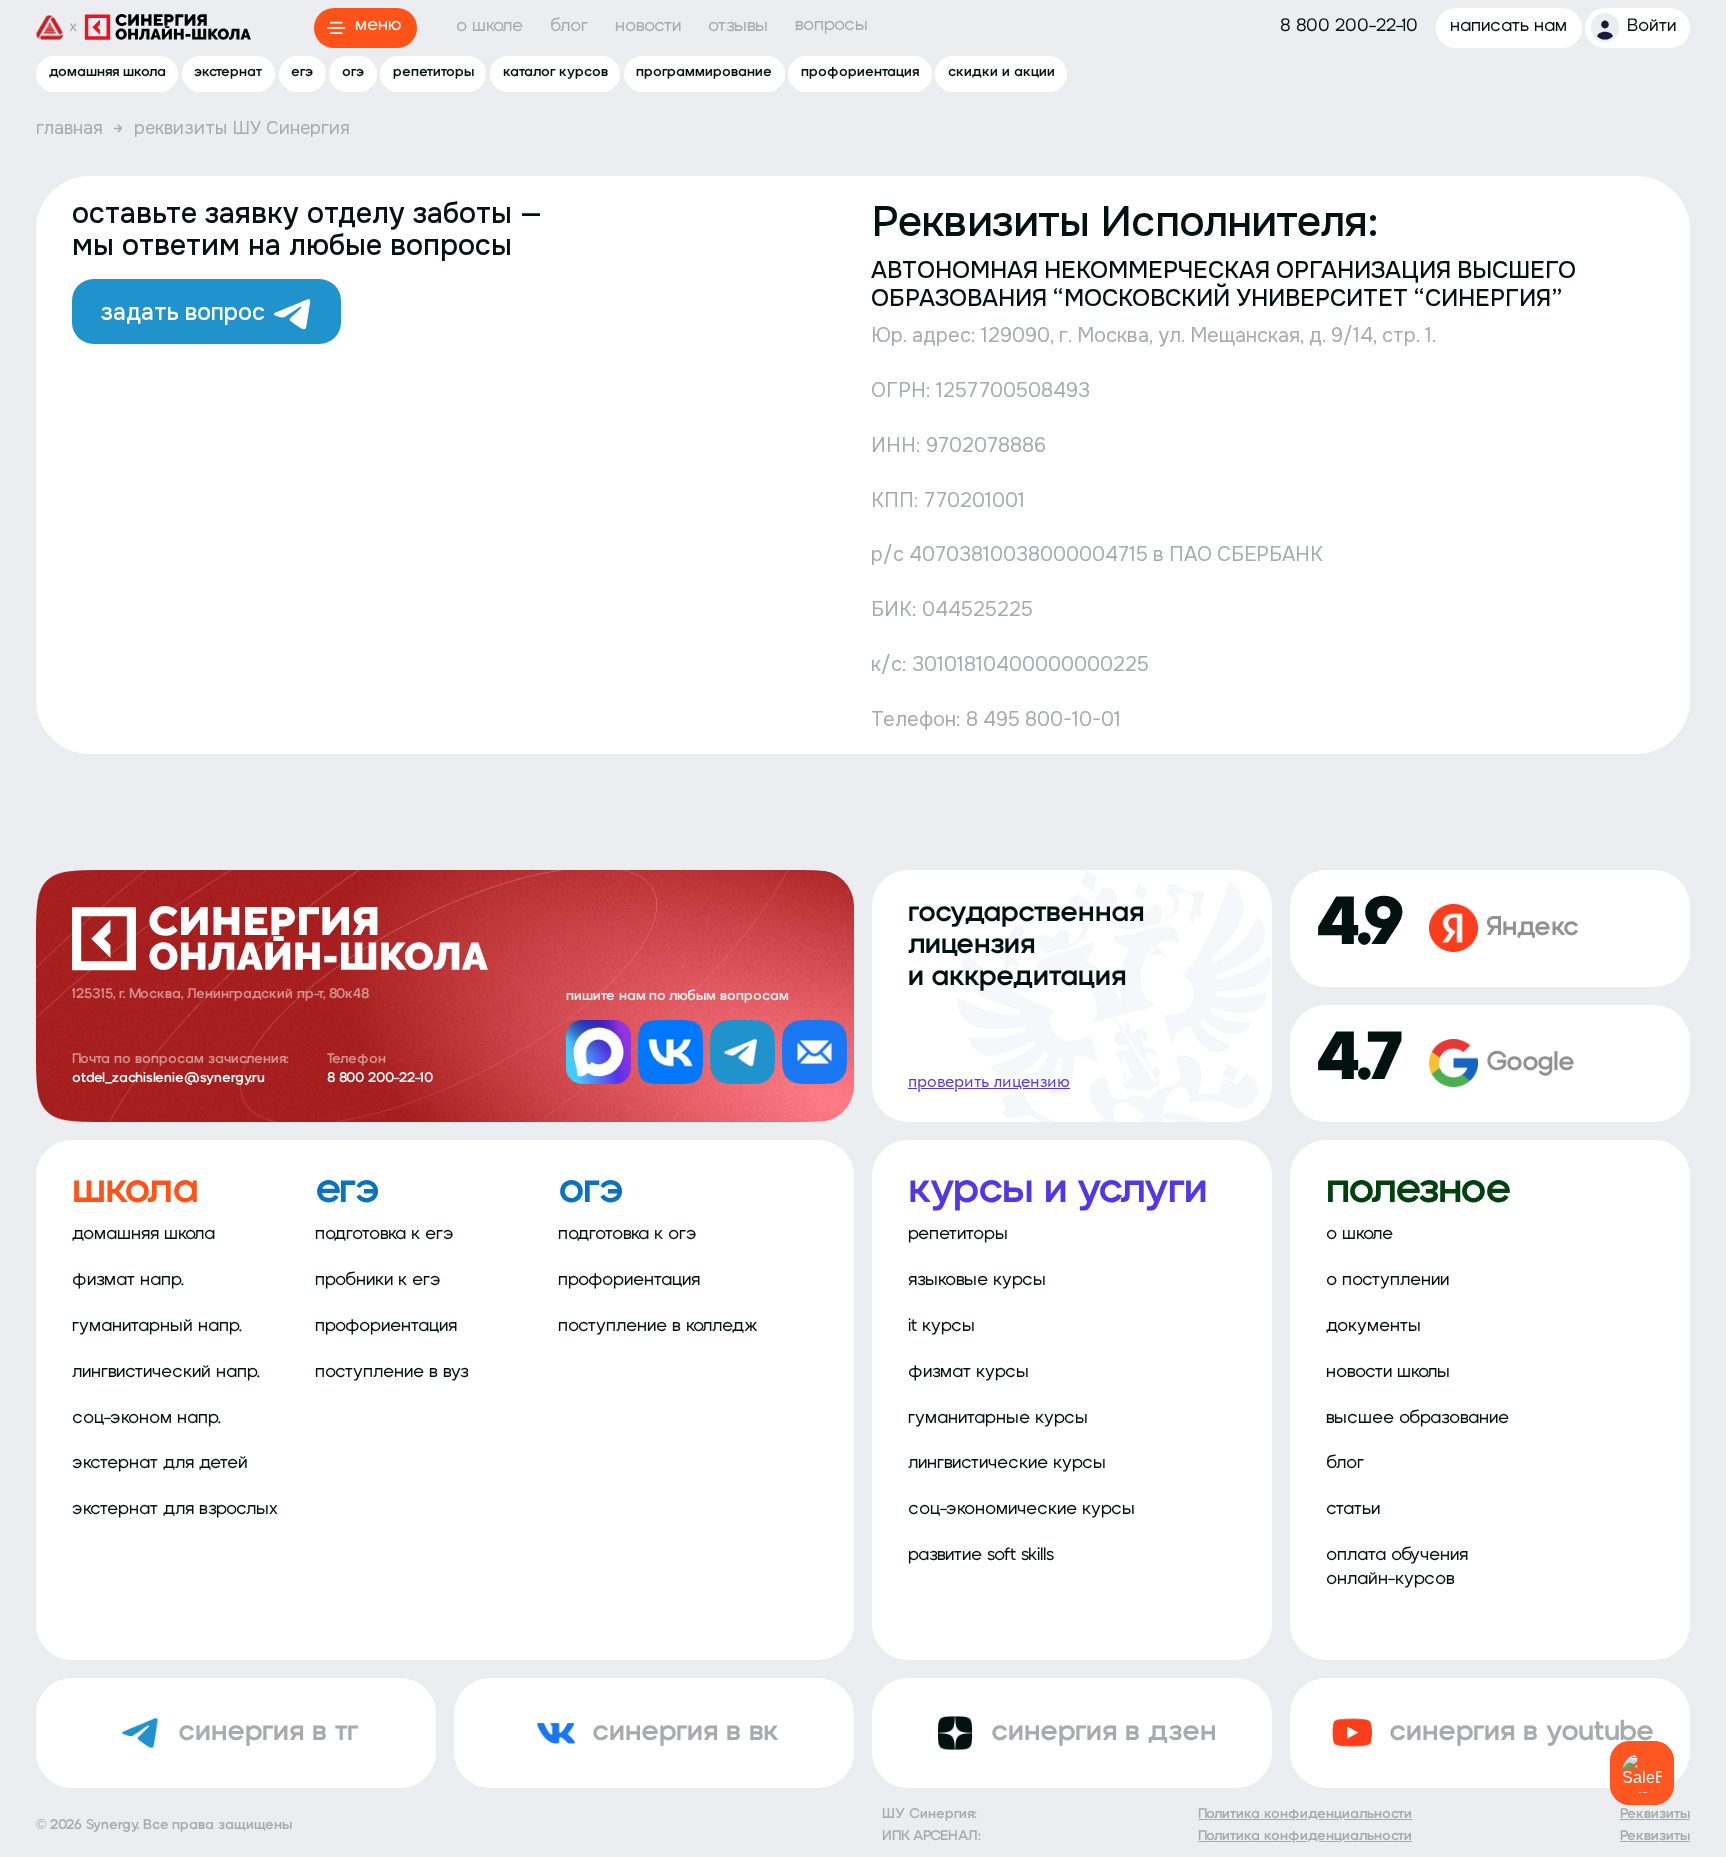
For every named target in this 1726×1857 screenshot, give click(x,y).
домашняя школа (107, 72)
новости (648, 27)
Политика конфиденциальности (1305, 1814)
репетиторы (433, 72)
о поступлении (1387, 1281)
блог (569, 27)
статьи (1353, 1510)
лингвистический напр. (166, 1373)
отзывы (738, 27)
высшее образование (1417, 1419)
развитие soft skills (981, 1556)
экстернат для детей (160, 1464)
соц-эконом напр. (146, 1419)
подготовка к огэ (627, 1235)
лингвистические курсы (1007, 1464)
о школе (489, 27)
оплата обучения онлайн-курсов (1397, 1567)
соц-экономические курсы (1021, 1510)
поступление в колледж (658, 1327)
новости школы (1388, 1373)
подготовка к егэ (384, 1235)
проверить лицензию (989, 1080)
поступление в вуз (392, 1373)
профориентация (860, 72)
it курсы (941, 1327)
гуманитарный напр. (157, 1327)
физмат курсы (968, 1373)
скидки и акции (1001, 72)
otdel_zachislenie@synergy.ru (168, 1078)
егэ (302, 72)
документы (1373, 1327)
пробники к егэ (378, 1281)
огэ (353, 72)
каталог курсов (555, 72)
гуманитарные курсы (998, 1419)
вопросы (831, 26)
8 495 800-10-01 (1043, 719)
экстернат (228, 72)
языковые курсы (977, 1281)
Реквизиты (1655, 1814)
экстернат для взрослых (175, 1510)
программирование (704, 72)
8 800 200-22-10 (380, 1078)
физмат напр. (128, 1281)
